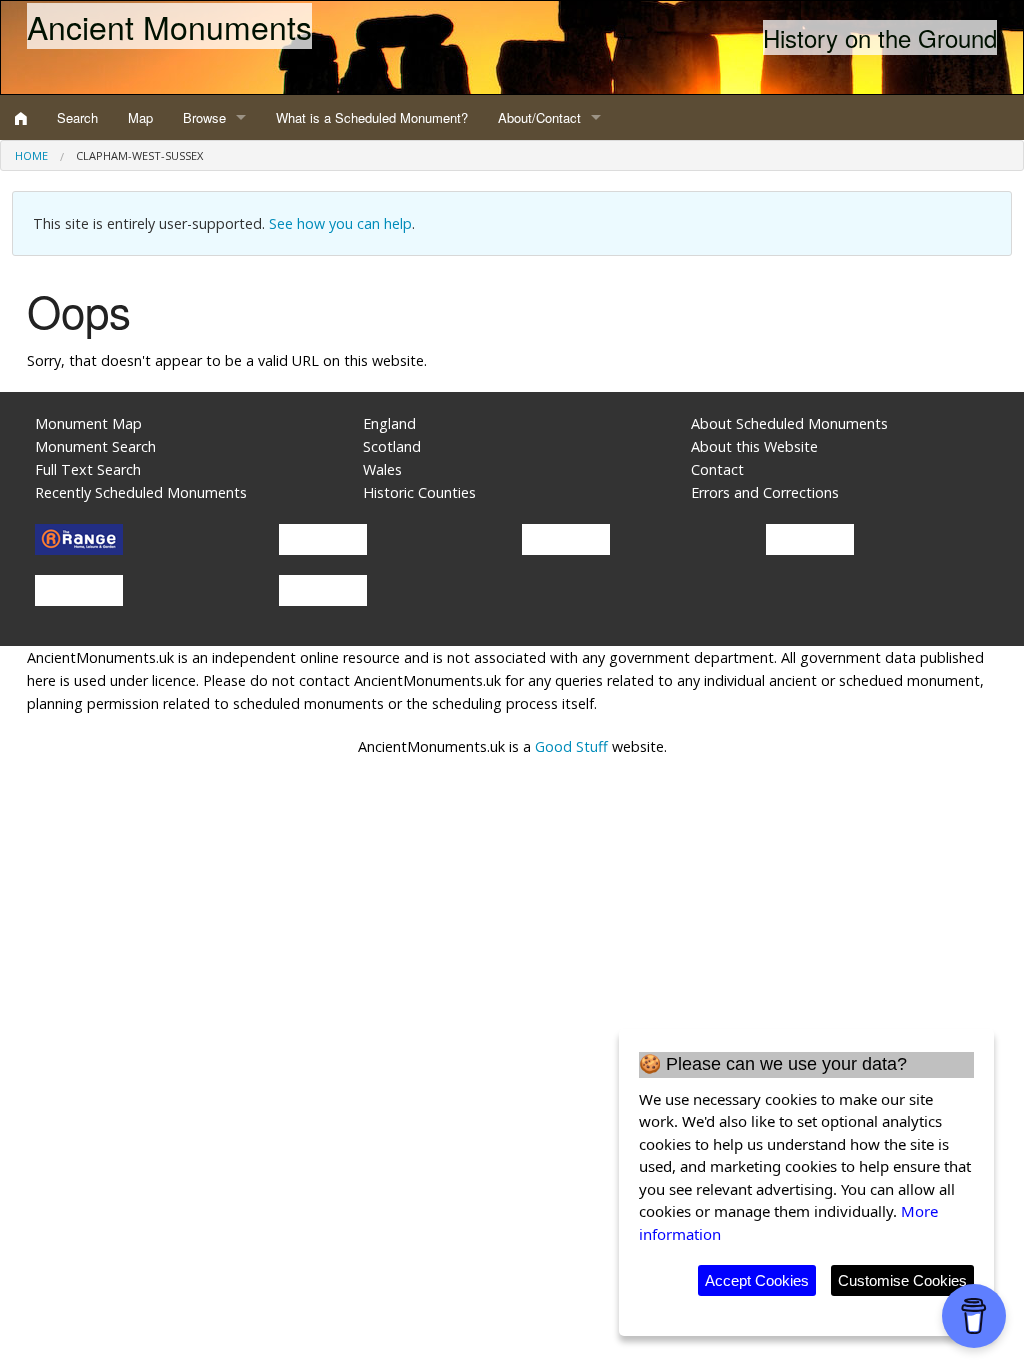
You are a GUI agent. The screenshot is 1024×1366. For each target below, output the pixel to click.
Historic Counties (419, 492)
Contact (717, 469)
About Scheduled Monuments (789, 423)
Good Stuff (571, 746)
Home (31, 155)
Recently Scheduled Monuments (141, 492)
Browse (204, 117)
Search (77, 117)
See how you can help (340, 223)
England (389, 423)
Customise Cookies (902, 1280)
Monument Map (88, 423)
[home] (21, 118)
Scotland (392, 446)
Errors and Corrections (765, 492)
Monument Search (95, 446)
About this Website (754, 446)
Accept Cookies (757, 1280)
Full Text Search (88, 469)
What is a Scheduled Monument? (372, 117)
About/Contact (539, 117)
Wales (382, 469)
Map (140, 117)
